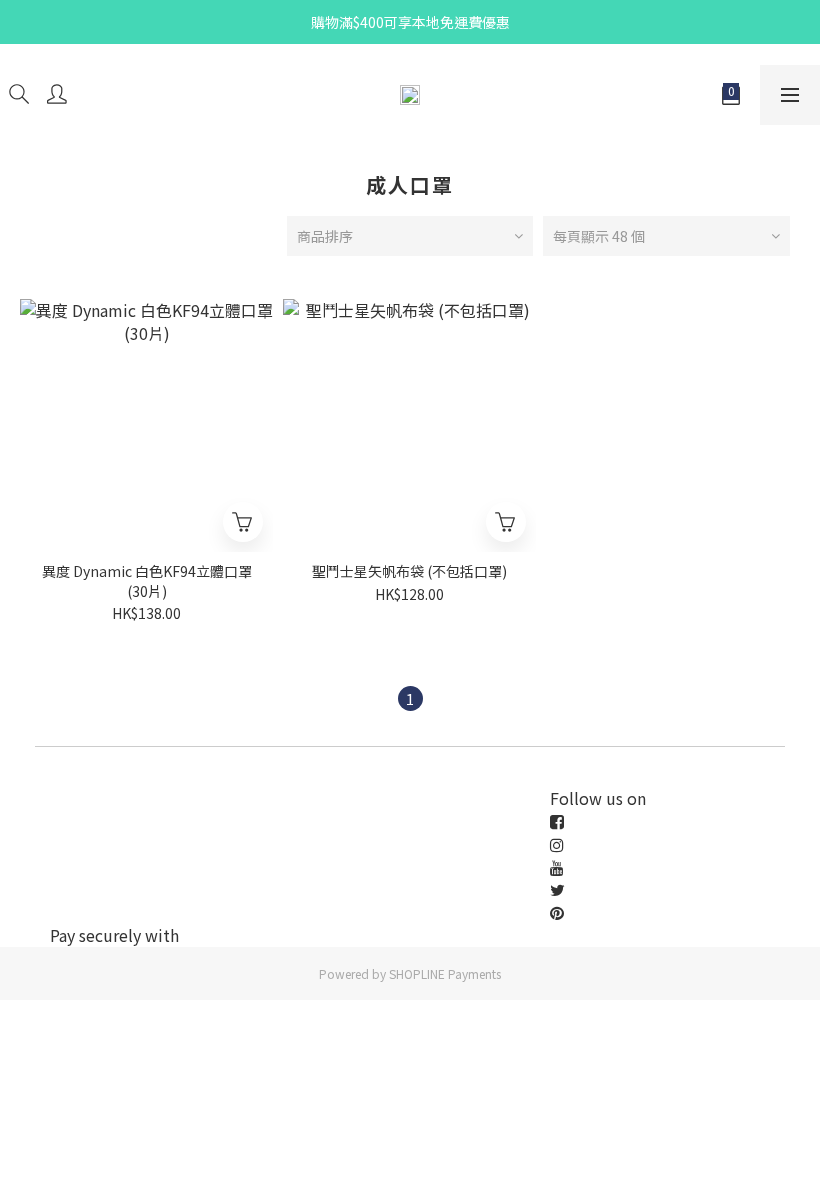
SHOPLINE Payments (445, 973)
